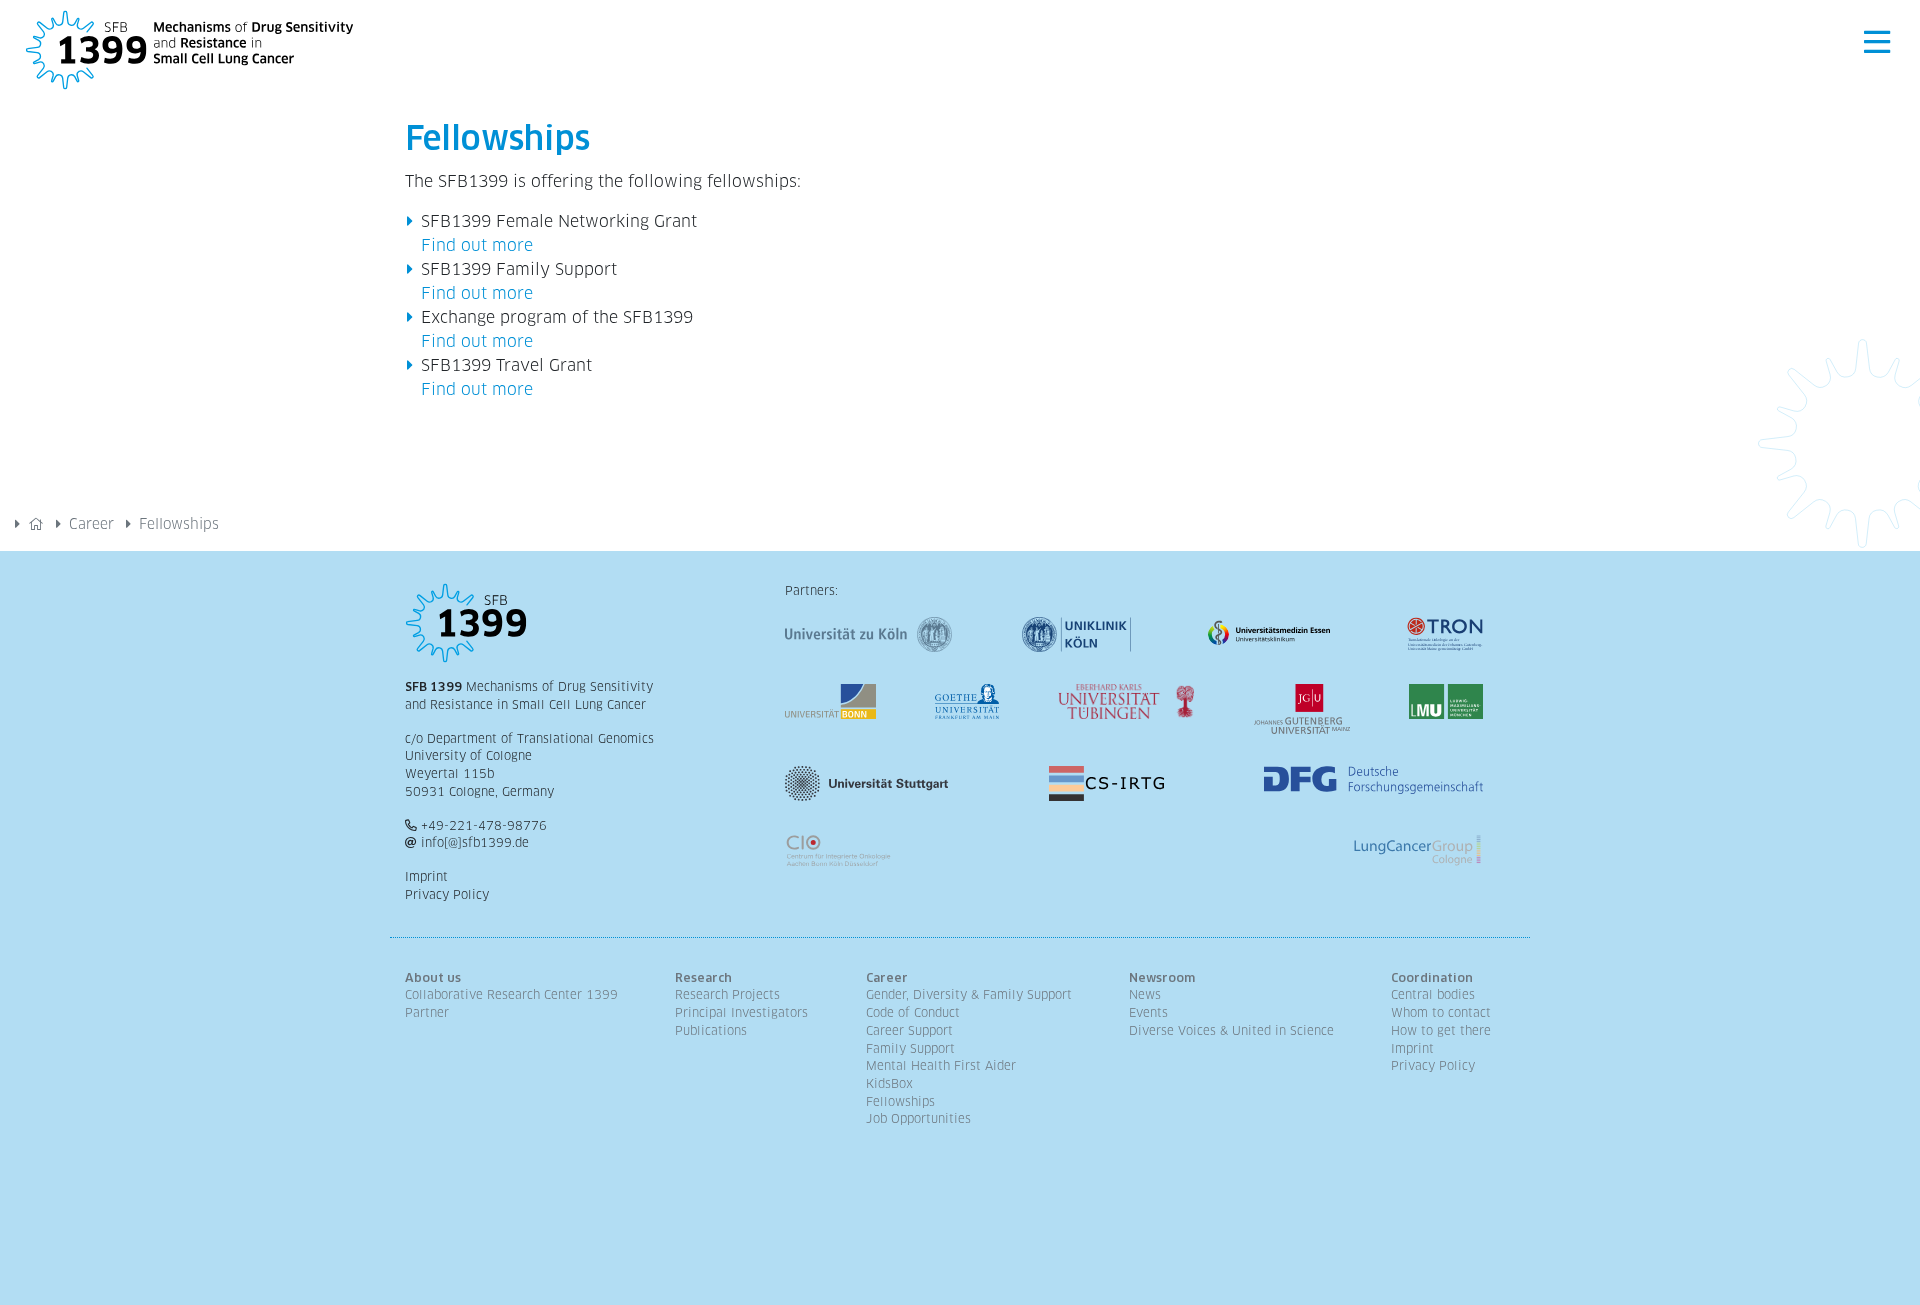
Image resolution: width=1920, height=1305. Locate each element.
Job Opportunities (918, 1119)
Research (703, 978)
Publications (711, 1031)
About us (433, 978)
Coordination (1432, 978)
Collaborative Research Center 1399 (511, 995)
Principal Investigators (741, 1013)
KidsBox (889, 1084)
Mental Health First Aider (941, 1066)
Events (1148, 1013)
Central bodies (1433, 995)
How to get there (1441, 1031)
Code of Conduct (913, 1013)
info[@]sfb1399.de (475, 843)
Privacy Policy (447, 895)
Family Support (910, 1049)
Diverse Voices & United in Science (1231, 1031)
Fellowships (900, 1102)
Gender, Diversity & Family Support (969, 995)
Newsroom (1162, 978)
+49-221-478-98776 (484, 826)
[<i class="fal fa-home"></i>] (36, 524)
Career (91, 524)
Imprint (426, 877)
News (1145, 995)
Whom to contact (1441, 1013)
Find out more (477, 245)
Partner (427, 1013)
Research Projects (727, 995)
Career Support (909, 1031)
